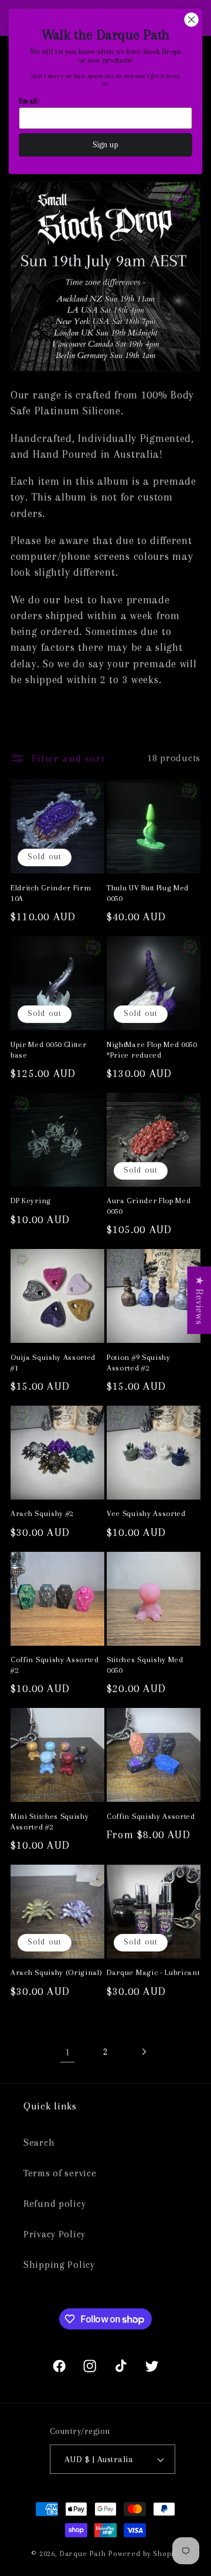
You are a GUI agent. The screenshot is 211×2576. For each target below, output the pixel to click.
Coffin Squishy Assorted (151, 1816)
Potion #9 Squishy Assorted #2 (139, 1363)
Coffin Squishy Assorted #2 (55, 1665)
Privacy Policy (55, 2234)
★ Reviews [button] (199, 1300)
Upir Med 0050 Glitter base (49, 1050)
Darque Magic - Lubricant (153, 1972)
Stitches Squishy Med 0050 (145, 1665)
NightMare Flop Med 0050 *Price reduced (152, 1050)
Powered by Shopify (144, 2554)
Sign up (106, 145)
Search (39, 2143)
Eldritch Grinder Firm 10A (51, 893)
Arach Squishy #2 (42, 1513)
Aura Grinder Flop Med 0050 (149, 1206)
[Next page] (143, 2052)
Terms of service (60, 2173)
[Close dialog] (192, 20)
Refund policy (55, 2204)
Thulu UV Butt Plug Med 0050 (148, 893)
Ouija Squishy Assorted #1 (53, 1363)
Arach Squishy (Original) (57, 1972)
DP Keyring (31, 1201)
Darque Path (83, 2554)
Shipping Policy (59, 2265)
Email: (29, 101)
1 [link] (68, 2052)
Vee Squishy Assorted (146, 1513)
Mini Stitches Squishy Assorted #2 (50, 1822)
